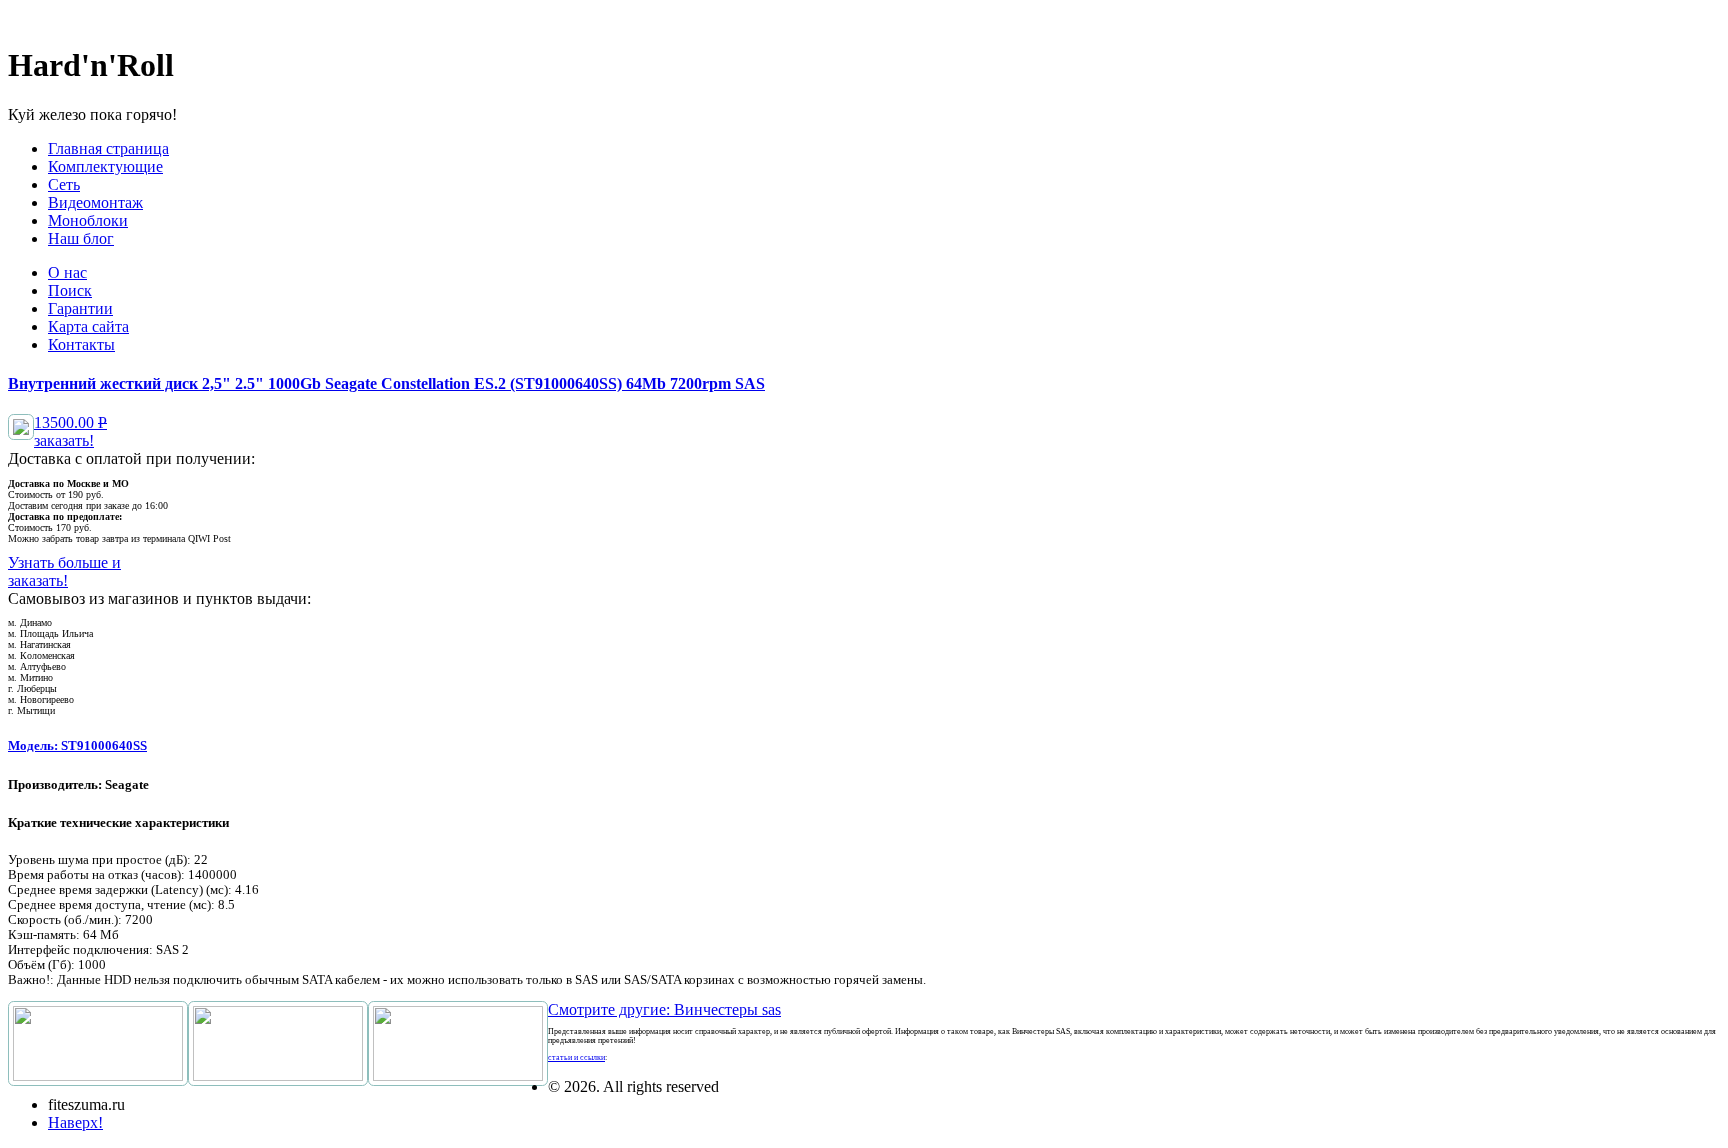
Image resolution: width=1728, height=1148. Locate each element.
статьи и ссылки (576, 1057)
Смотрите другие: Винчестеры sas (664, 1009)
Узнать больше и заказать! (64, 571)
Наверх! (75, 1122)
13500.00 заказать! (70, 431)
